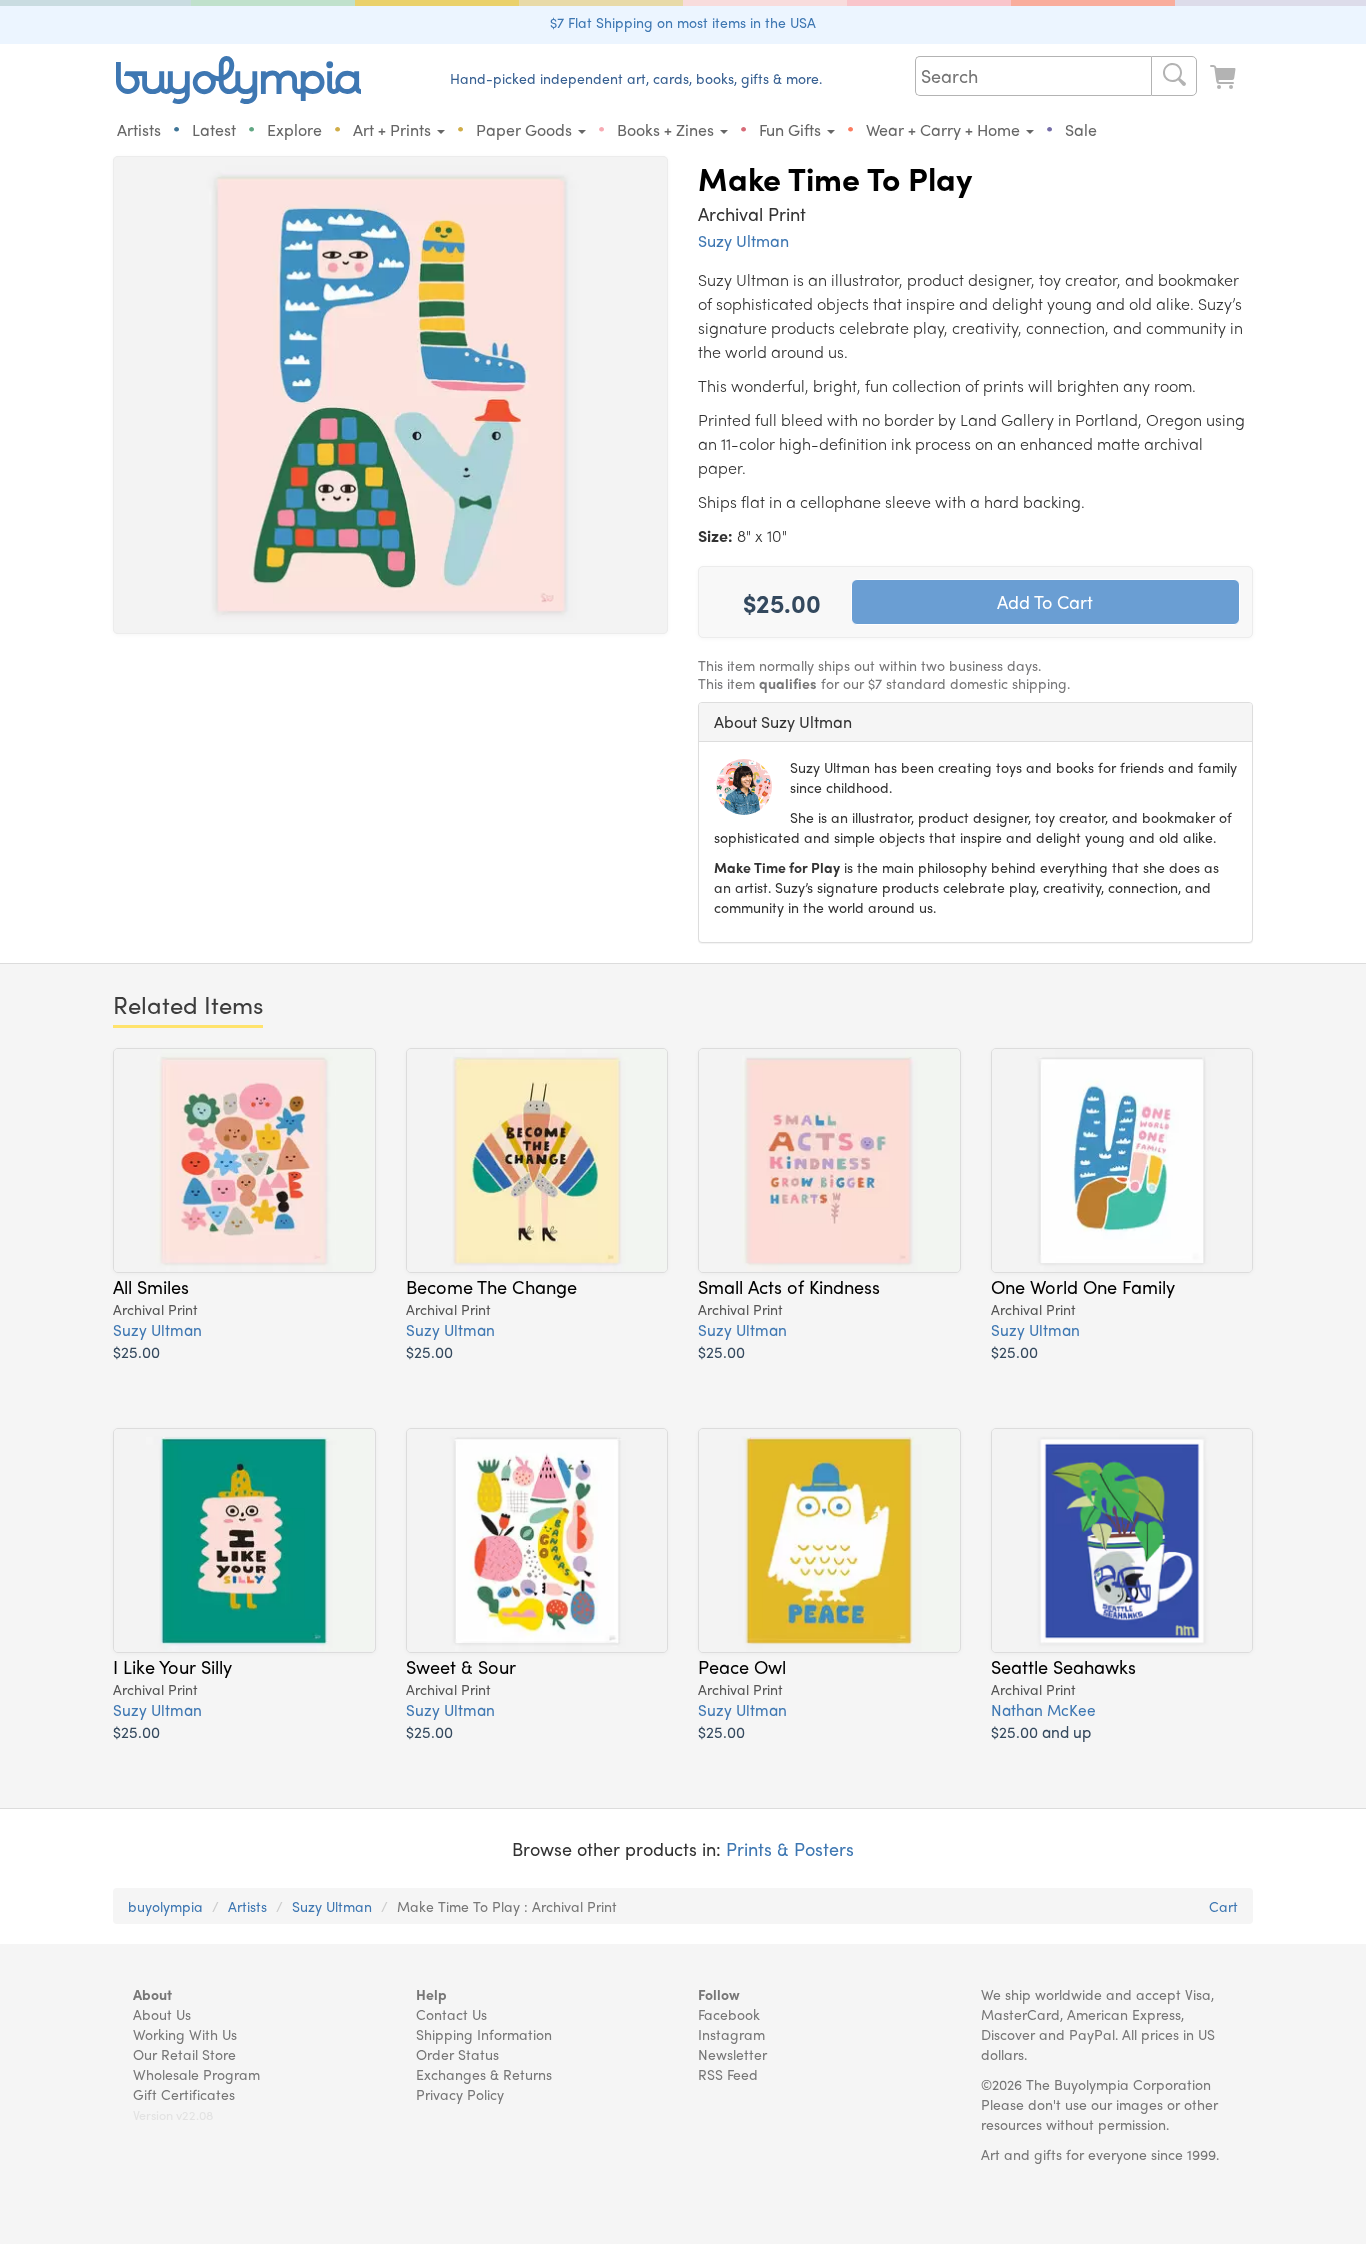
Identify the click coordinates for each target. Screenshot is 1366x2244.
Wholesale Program (196, 2074)
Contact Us (451, 2014)
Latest (214, 129)
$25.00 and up (1041, 1731)
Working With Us (185, 2034)
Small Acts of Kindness (789, 1286)
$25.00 (136, 1351)
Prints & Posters (790, 1848)
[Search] (1174, 76)
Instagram (731, 2034)
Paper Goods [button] (526, 129)
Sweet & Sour (461, 1666)
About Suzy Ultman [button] (783, 721)
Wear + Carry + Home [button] (945, 129)
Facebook (729, 2014)
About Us (162, 2014)
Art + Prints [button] (394, 129)
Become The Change (491, 1286)
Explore (294, 129)
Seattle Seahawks (1063, 1666)
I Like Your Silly (172, 1666)
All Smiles (151, 1286)
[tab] (975, 722)
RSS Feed (728, 2074)
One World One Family (1083, 1286)
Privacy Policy (460, 2094)
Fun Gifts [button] (792, 129)
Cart (1223, 1906)
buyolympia (165, 1906)
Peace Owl (742, 1666)
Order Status (457, 2054)
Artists (139, 129)
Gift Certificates (184, 2094)
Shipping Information (484, 2034)
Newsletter (732, 2054)
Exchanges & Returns (484, 2074)
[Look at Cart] (1225, 77)
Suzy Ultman (743, 240)
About (152, 1994)
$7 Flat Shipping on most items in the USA (683, 22)
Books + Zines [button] (667, 129)
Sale (1081, 129)
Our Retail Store (184, 2054)
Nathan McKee (1043, 1709)
